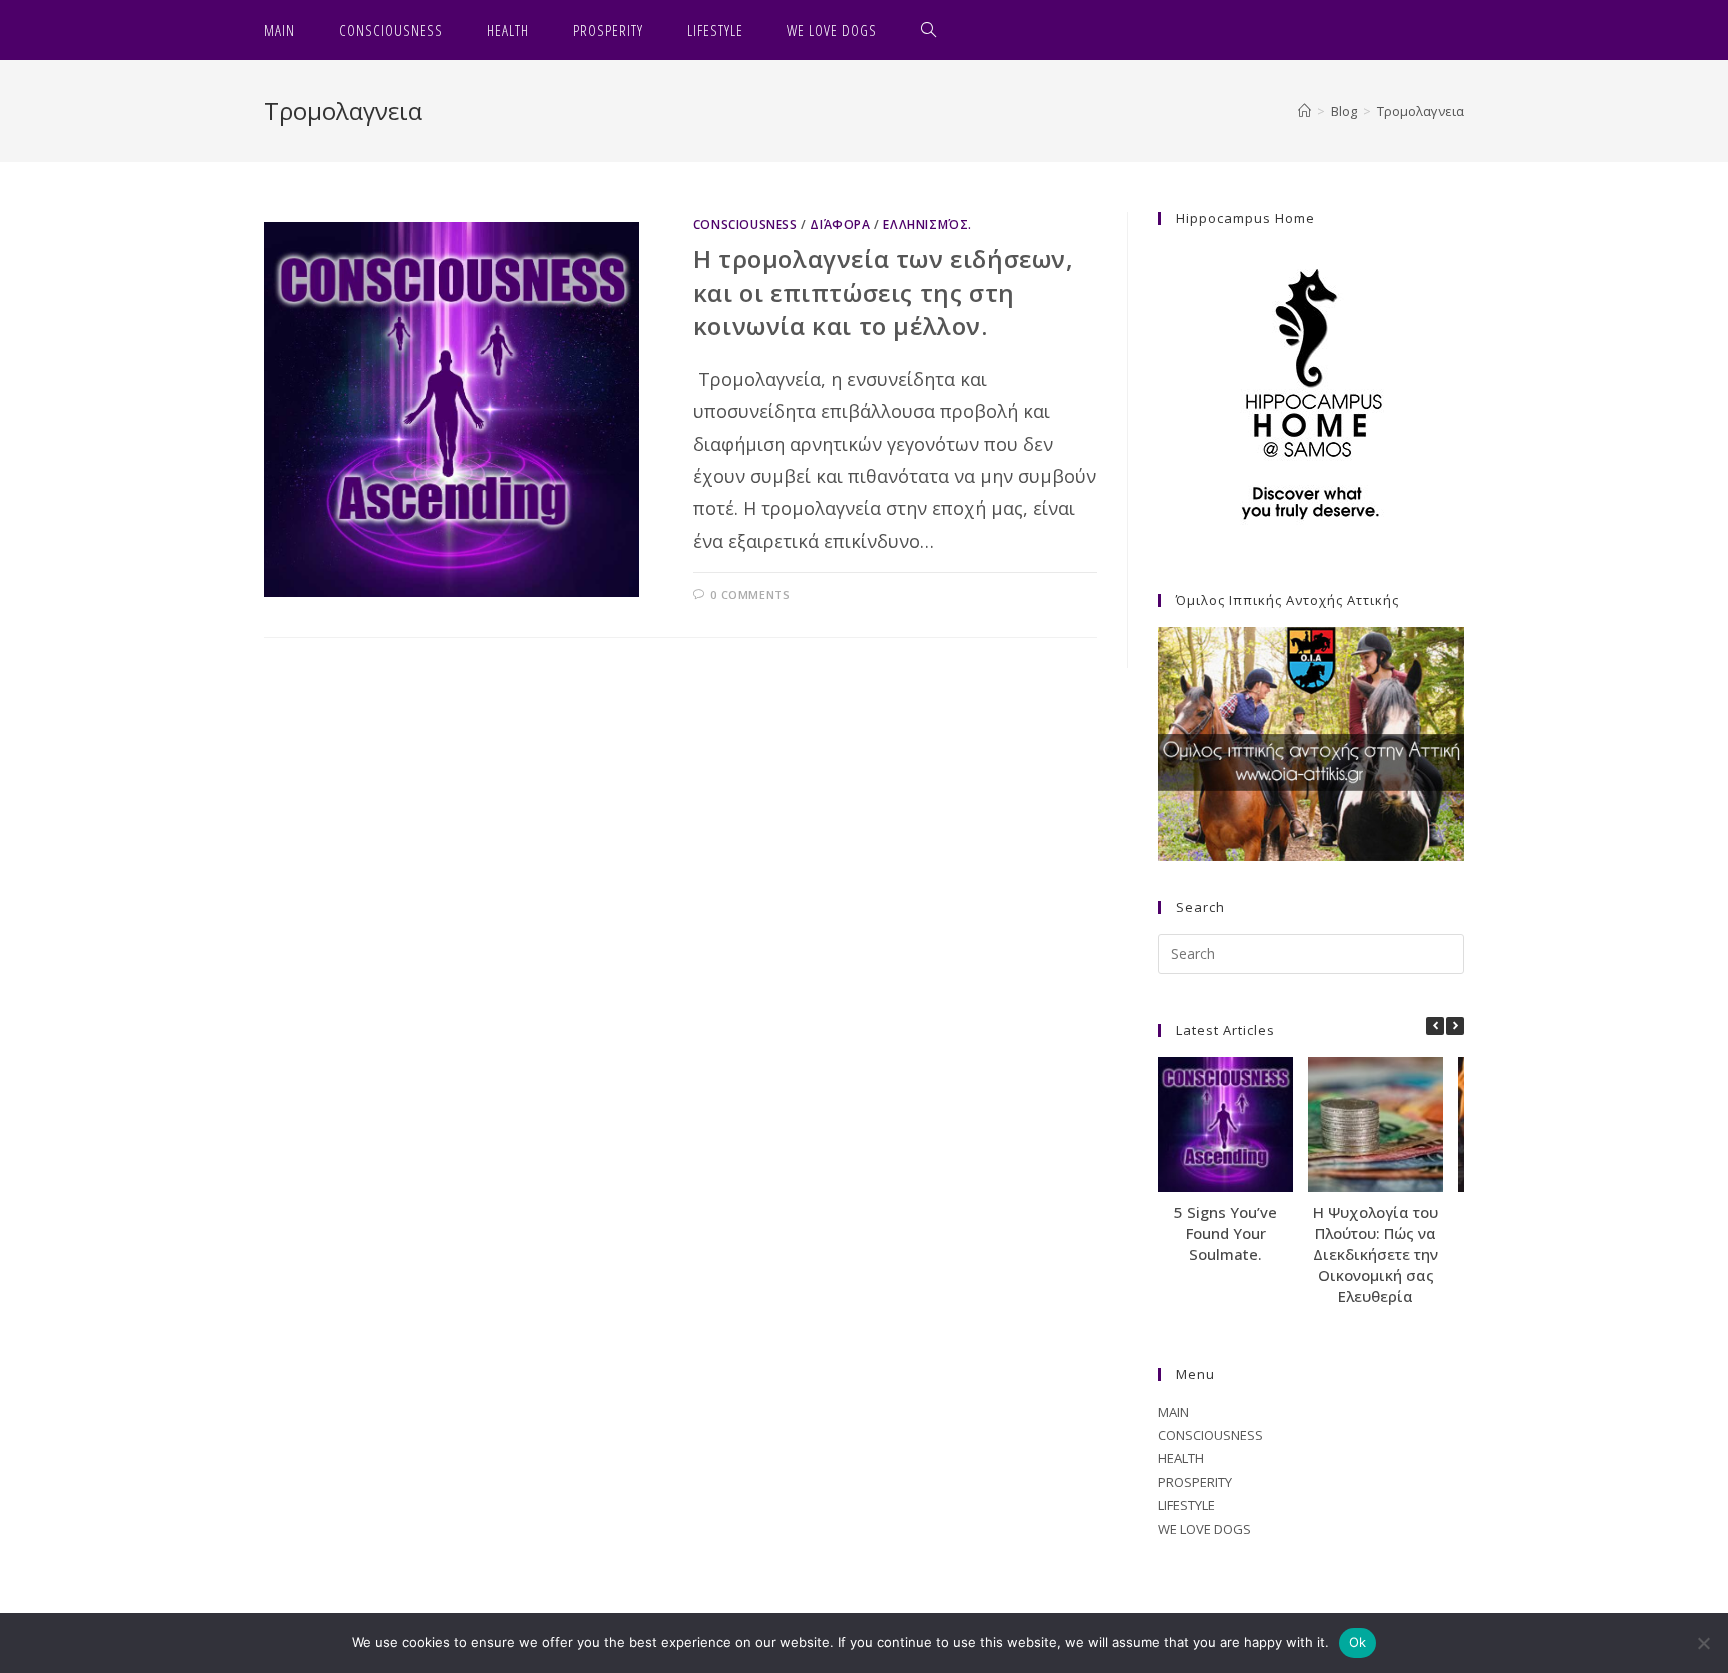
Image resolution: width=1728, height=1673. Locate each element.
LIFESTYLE (1186, 1505)
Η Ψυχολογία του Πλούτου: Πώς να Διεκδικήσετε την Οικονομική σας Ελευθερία (1375, 1254)
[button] (1455, 1026)
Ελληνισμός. (927, 224)
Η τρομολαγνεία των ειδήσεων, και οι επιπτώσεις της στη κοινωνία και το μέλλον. (883, 292)
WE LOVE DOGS (1204, 1529)
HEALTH (1181, 1458)
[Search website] (929, 30)
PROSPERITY (1195, 1482)
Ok (1358, 1642)
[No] (1703, 1643)
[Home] (1304, 111)
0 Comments (750, 594)
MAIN (1173, 1412)
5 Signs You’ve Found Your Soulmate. (1225, 1233)
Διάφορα (840, 224)
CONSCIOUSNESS (745, 224)
